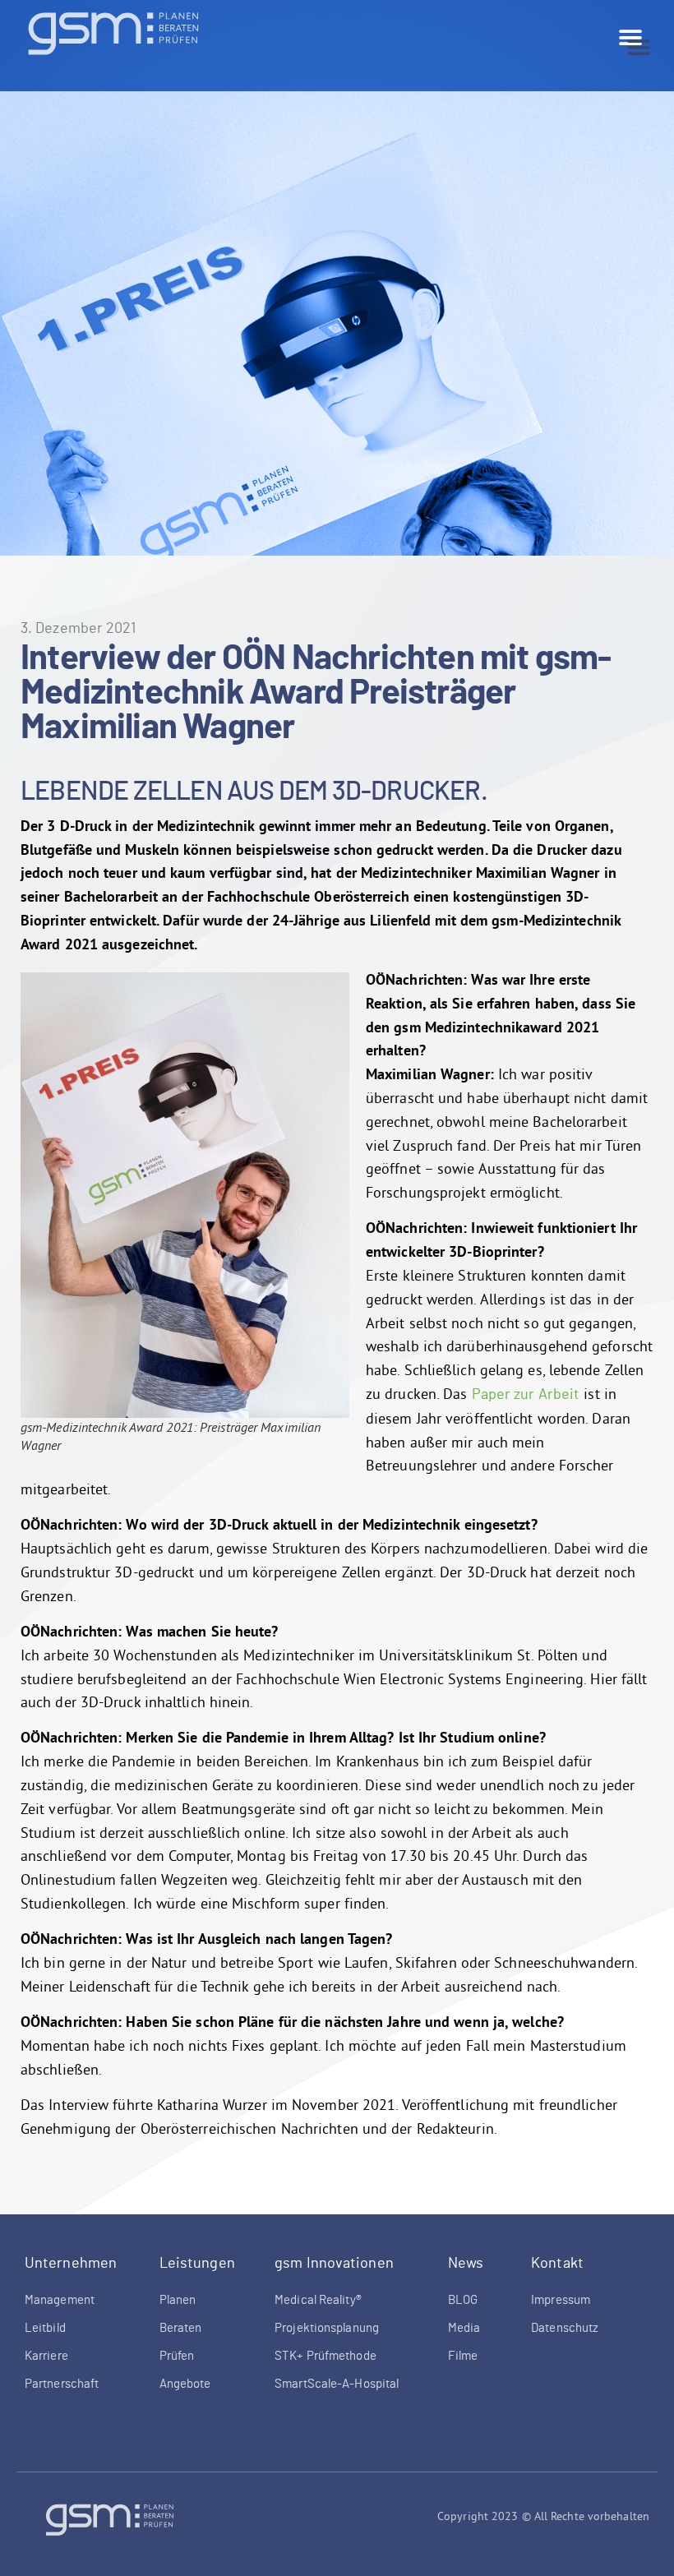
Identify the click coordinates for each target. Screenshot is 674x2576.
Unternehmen (71, 2264)
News (466, 2264)
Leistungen (197, 2264)
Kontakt (557, 2264)
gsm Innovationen (334, 2264)
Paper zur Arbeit (526, 1395)
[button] (639, 48)
